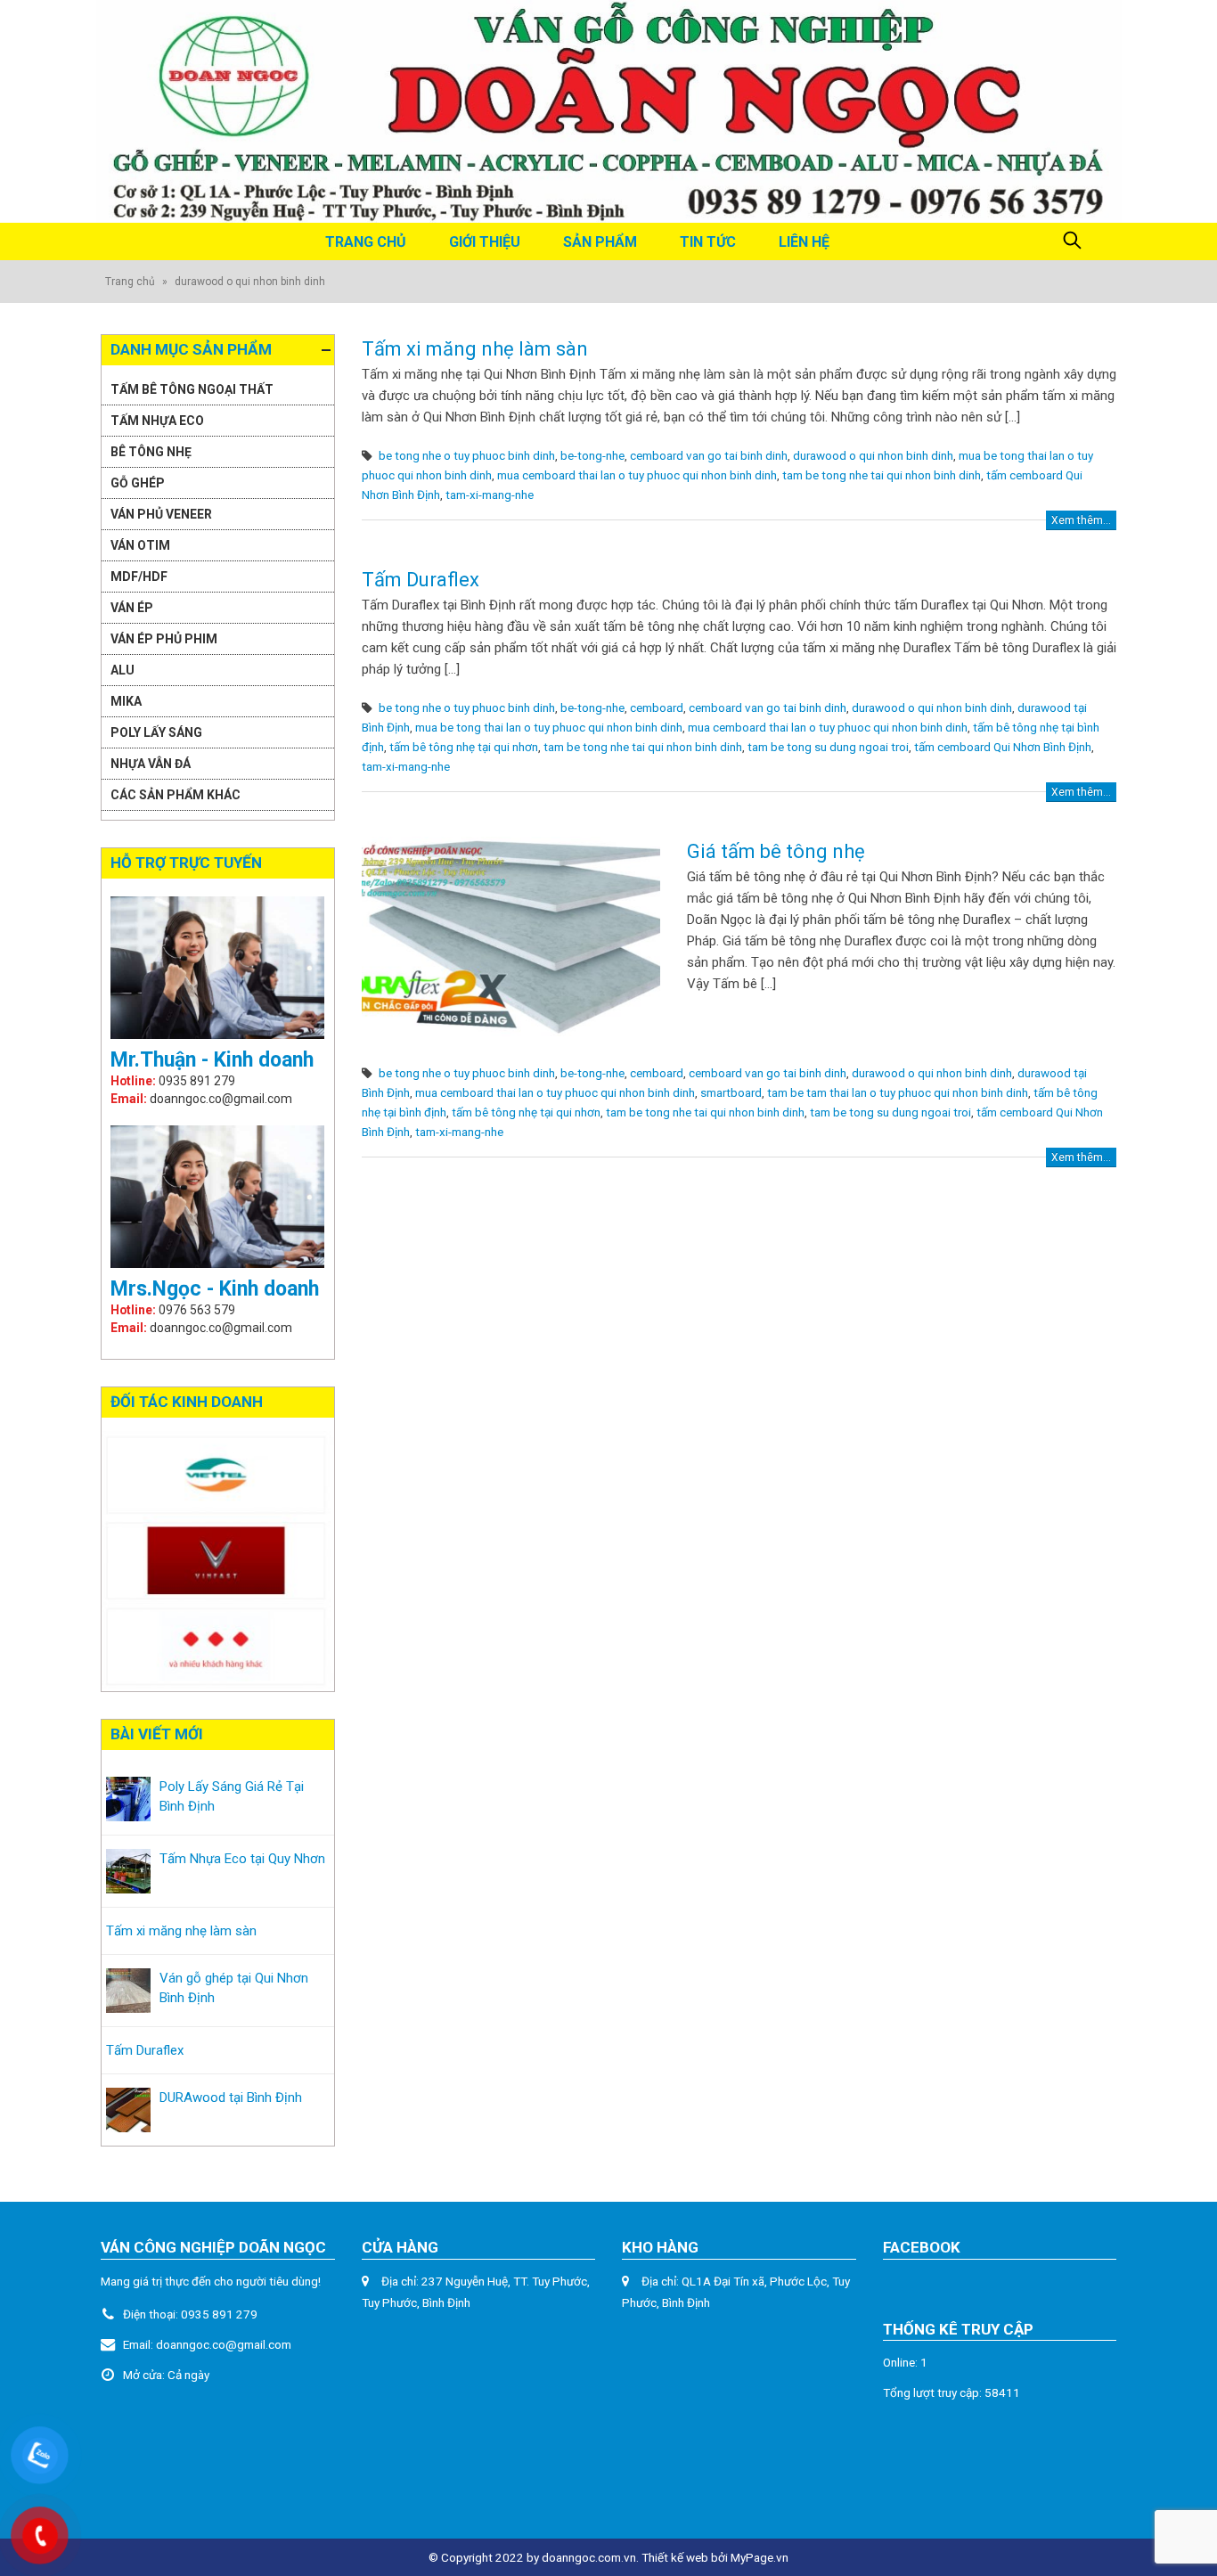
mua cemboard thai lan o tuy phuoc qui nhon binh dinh (637, 475)
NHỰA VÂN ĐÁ (151, 764)
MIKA (126, 701)
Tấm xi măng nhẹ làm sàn (475, 349)
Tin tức (708, 242)
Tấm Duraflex (421, 580)
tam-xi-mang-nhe (490, 495)
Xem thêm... (1081, 520)
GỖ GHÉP (138, 483)
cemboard (657, 707)
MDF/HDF (139, 577)
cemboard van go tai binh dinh (709, 455)
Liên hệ (804, 242)
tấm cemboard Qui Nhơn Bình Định (1003, 747)
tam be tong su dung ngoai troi (828, 747)
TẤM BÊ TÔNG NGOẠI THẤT (192, 389)
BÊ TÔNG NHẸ (151, 452)
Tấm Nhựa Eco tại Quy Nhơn (242, 1859)
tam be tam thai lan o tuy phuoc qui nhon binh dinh (898, 1092)
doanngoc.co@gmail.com (224, 2344)
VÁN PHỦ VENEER (161, 514)
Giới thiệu (485, 242)
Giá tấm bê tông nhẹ (776, 851)
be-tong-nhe (592, 455)
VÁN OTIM (140, 545)
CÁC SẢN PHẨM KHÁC (176, 795)
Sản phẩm (600, 242)
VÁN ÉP (132, 608)
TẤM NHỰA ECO (157, 421)
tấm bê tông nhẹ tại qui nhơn (464, 747)
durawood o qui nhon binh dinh (873, 455)
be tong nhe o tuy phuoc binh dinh (467, 455)
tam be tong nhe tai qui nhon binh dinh (882, 475)
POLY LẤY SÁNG (156, 732)
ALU (123, 670)
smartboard (731, 1092)
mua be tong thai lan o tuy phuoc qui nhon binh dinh (549, 727)
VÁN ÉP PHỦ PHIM (164, 639)
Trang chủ (366, 242)
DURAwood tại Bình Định (231, 2098)
